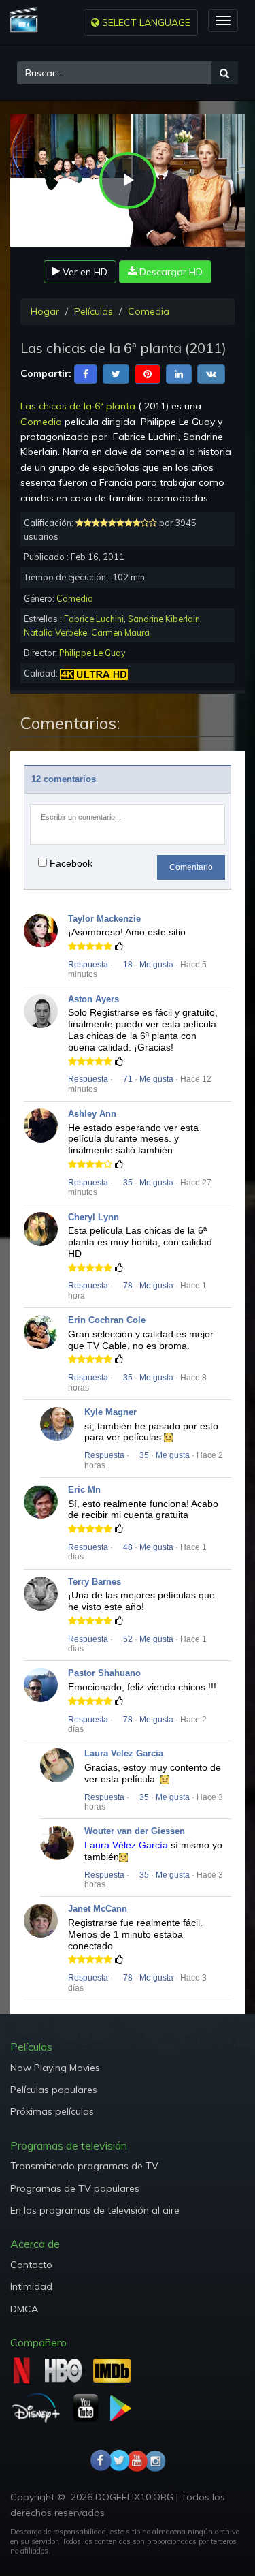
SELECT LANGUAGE (145, 22)
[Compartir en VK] (211, 373)
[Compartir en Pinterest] (148, 373)
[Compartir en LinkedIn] (179, 373)
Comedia (149, 311)
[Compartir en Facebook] (86, 373)
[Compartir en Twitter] (116, 373)
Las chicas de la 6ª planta (78, 406)
